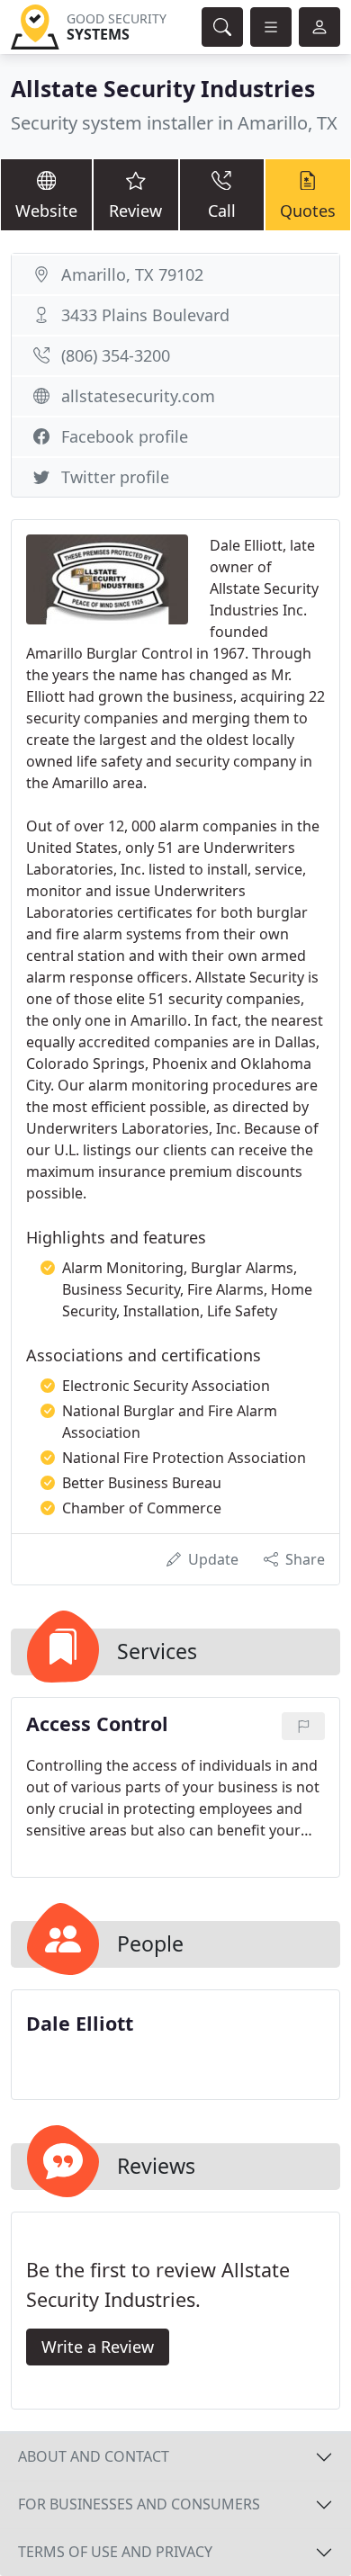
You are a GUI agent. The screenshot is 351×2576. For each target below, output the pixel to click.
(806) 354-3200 (116, 355)
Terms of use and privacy (115, 2552)
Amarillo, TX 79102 (132, 274)
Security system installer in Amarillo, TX (174, 123)
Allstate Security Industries (163, 89)
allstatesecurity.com (138, 396)
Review (135, 211)
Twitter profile (115, 477)
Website (46, 211)
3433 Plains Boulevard (145, 315)
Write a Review (98, 2347)
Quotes (308, 211)
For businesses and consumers (139, 2504)
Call (222, 211)
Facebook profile (125, 436)
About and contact (94, 2456)
